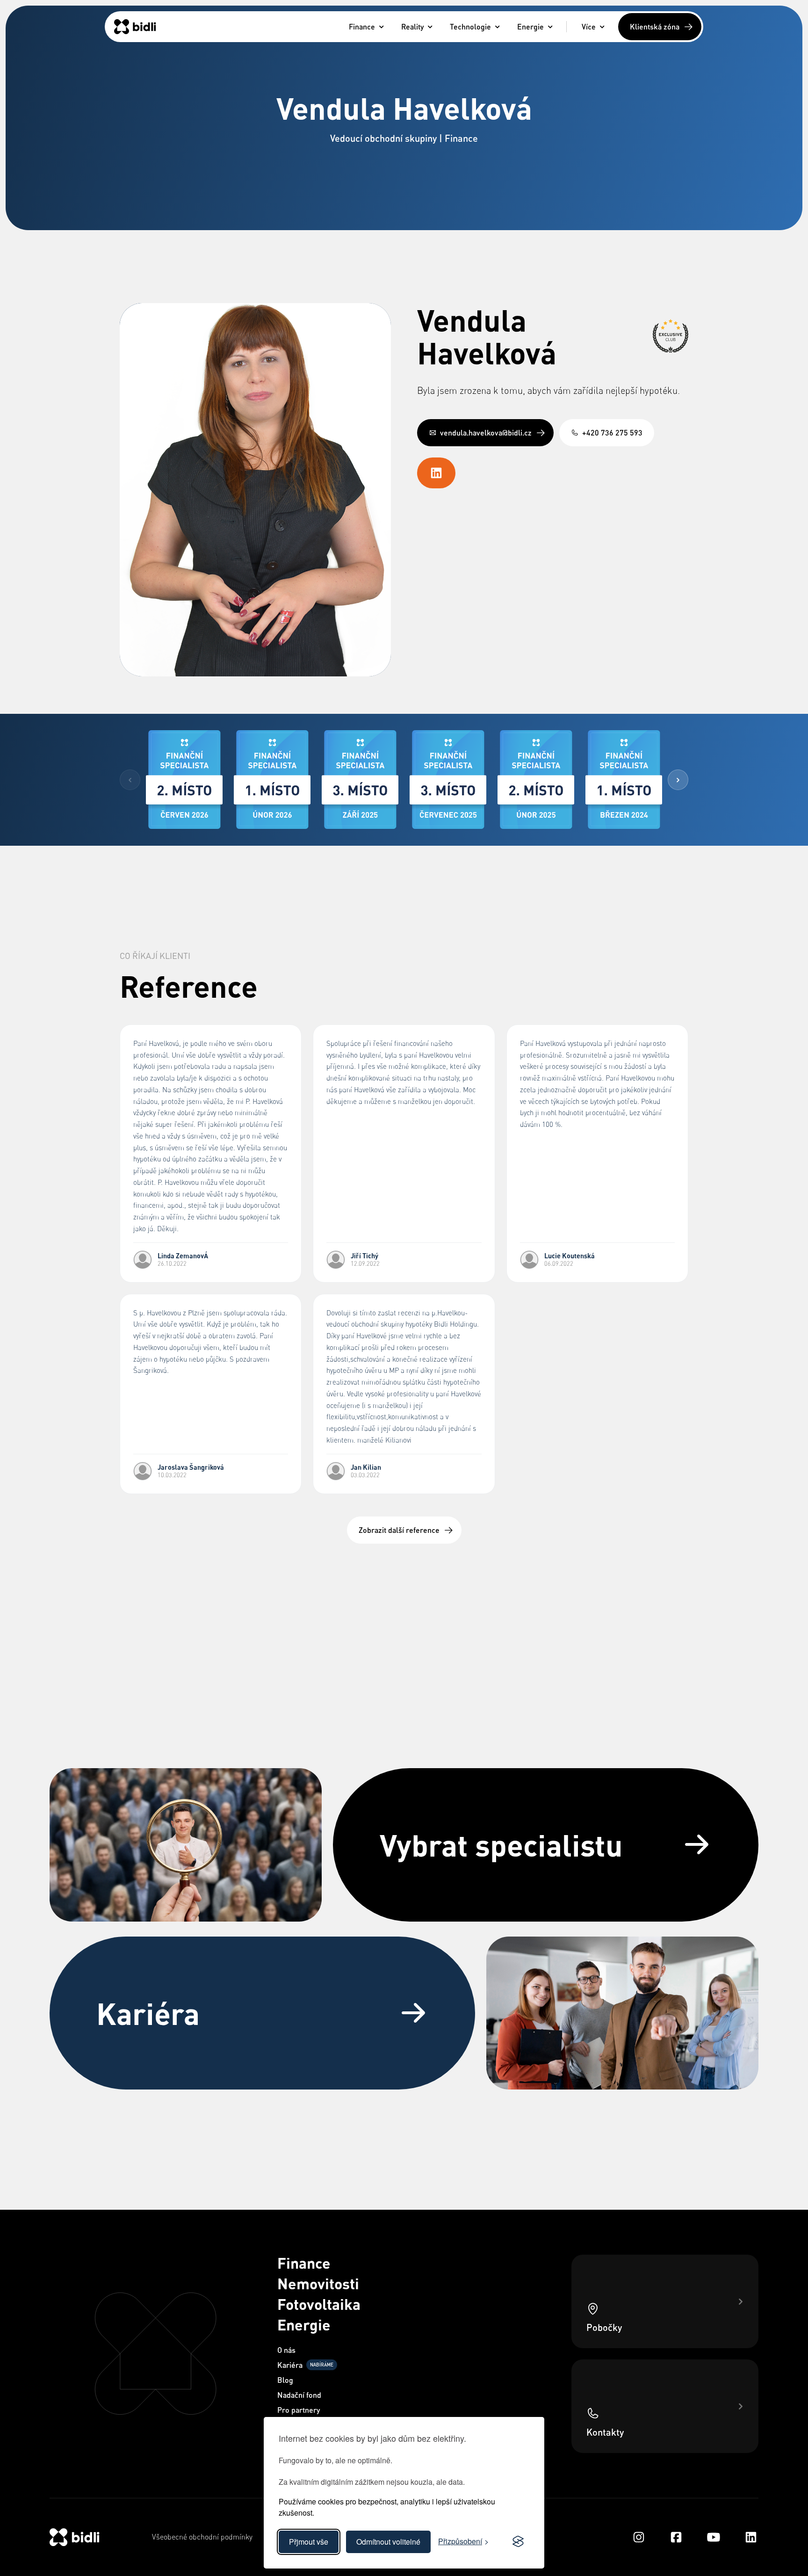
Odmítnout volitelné (388, 2542)
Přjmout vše (309, 2542)
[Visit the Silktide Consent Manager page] (518, 2542)
